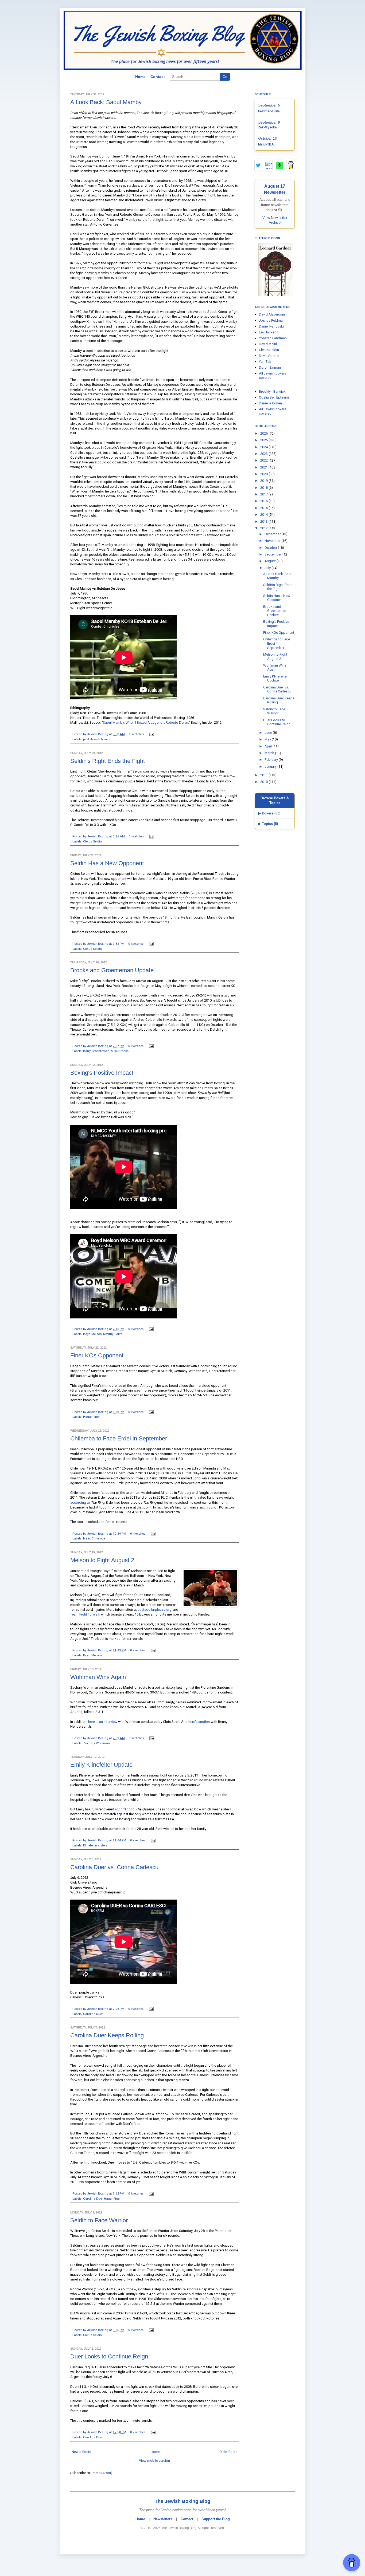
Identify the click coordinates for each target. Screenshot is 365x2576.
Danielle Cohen (270, 403)
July (268, 568)
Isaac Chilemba (94, 1538)
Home (140, 77)
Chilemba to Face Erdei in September (119, 1438)
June (269, 733)
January (271, 767)
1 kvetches (136, 734)
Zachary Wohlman (96, 1743)
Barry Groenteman (96, 1051)
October (271, 548)
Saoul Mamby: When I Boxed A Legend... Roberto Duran (145, 722)
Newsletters (163, 2519)
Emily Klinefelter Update (101, 1765)
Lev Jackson (269, 332)
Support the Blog (216, 2519)
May (268, 739)
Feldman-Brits (269, 111)
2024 (264, 447)
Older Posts (228, 2452)
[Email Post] (151, 734)
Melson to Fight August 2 (102, 1560)
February (272, 760)
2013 (264, 521)
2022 (264, 460)
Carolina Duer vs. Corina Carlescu (114, 1867)
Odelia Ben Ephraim (274, 397)
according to (80, 1502)
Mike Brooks (120, 1051)
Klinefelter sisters (95, 1845)
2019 (264, 481)
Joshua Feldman (272, 320)
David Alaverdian (272, 314)
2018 (264, 488)
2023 (264, 454)
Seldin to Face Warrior (99, 2220)
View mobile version (154, 2461)
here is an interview (103, 1722)
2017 (264, 494)
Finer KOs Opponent (97, 1355)
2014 (264, 515)
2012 (264, 528)
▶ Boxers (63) (269, 813)
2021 (264, 467)
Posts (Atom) (102, 2473)
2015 (264, 508)
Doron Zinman (270, 367)
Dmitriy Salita (113, 1334)
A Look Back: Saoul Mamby (106, 102)
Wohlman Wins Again (98, 1677)
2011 (264, 775)
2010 (264, 782)
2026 (264, 433)
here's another (199, 1722)
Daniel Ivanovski (271, 326)
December (273, 534)
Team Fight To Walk (85, 1614)
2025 (264, 440)
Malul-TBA (266, 144)
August (271, 561)
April (269, 746)
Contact (158, 77)
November (273, 541)
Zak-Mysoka (267, 127)
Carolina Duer (93, 2014)
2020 (264, 474)
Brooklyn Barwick (272, 391)
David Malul (268, 344)
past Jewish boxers (97, 739)
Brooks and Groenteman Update (112, 970)
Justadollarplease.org (155, 1610)
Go (225, 77)
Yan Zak (265, 362)
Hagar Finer (91, 1417)
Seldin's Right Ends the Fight (108, 761)
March (270, 753)
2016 (264, 501)
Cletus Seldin (92, 841)
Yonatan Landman (273, 338)
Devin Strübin (269, 356)
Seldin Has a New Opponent (107, 863)
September (273, 554)
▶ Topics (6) (268, 824)
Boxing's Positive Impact (102, 1073)
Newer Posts (81, 2452)
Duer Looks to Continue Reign (109, 2356)
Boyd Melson (92, 1334)
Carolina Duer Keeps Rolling (107, 2035)
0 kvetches (136, 836)
